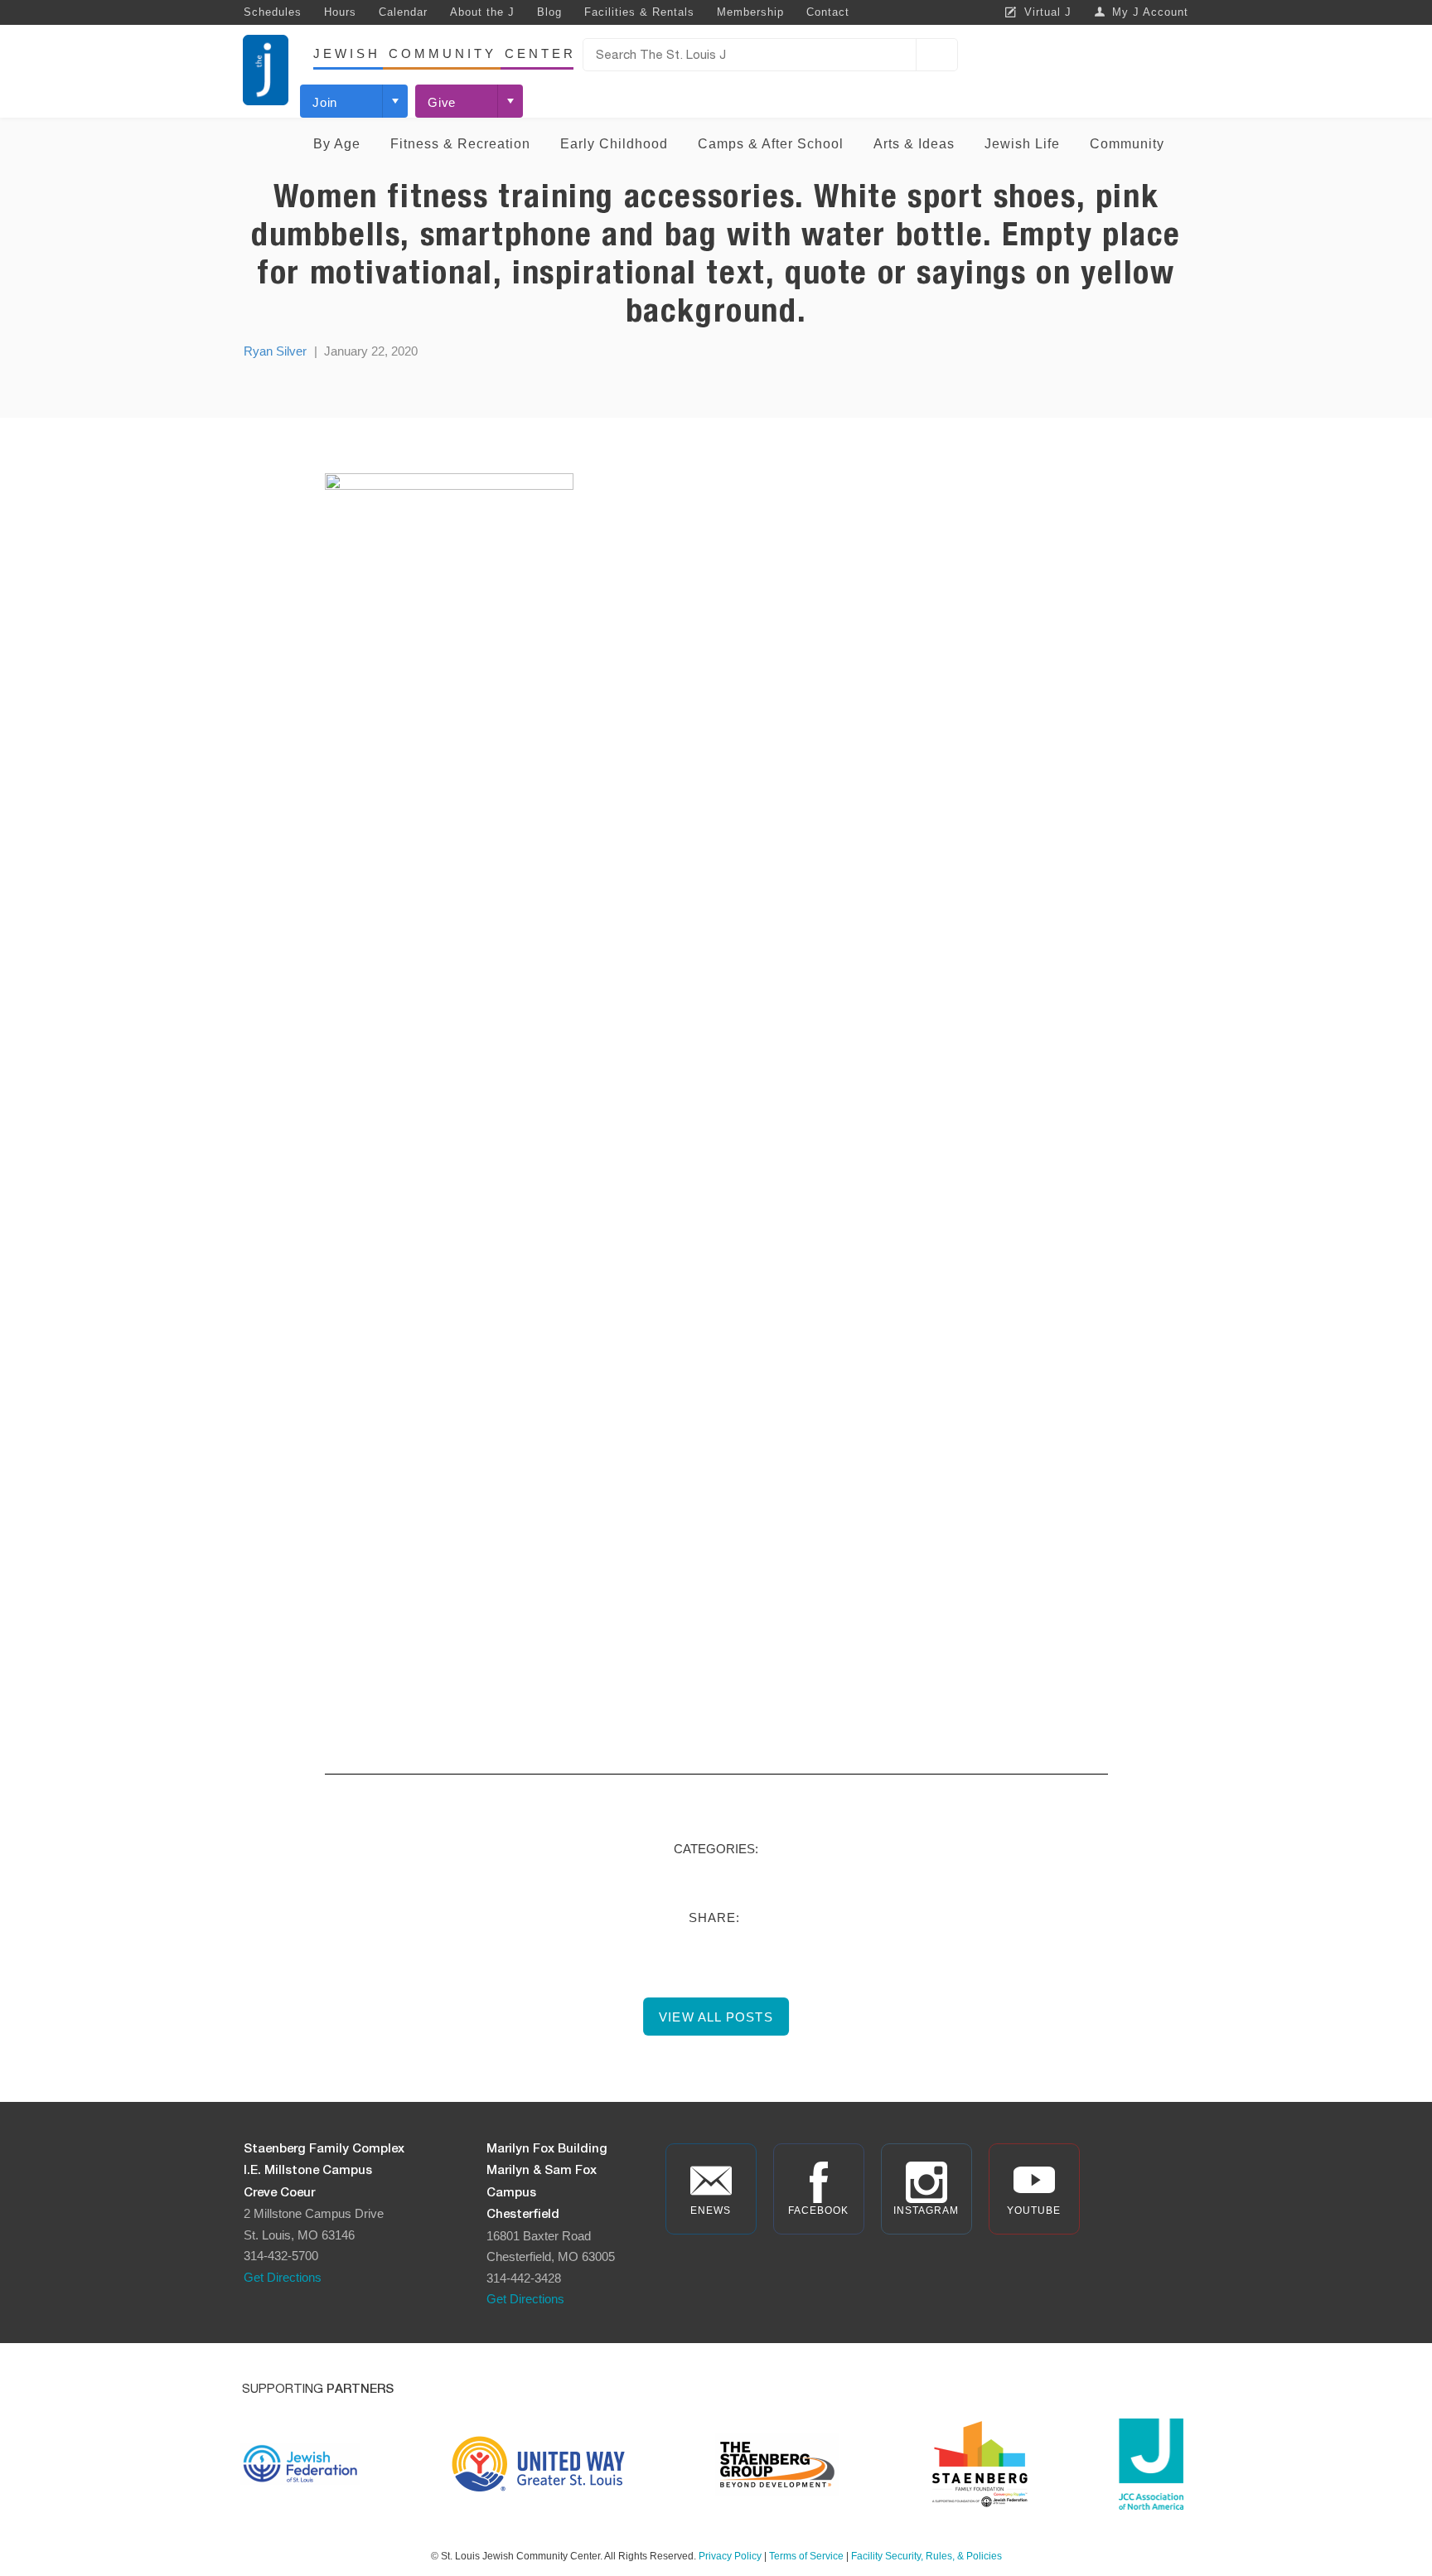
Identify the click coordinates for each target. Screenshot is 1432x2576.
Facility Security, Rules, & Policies (926, 2556)
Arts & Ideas (914, 144)
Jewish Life (1022, 144)
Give (442, 102)
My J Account (1150, 12)
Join (325, 102)
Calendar (403, 12)
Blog (549, 12)
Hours (340, 12)
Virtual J (1048, 12)
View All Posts (716, 2017)
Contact (828, 12)
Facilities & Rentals (639, 12)
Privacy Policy (730, 2556)
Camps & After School (771, 144)
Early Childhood (614, 144)
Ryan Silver (275, 351)
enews (711, 2210)
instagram (926, 2210)
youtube (1034, 2210)
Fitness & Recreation (460, 144)
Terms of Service (806, 2556)
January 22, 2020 (371, 351)
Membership (750, 12)
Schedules (273, 12)
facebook (818, 2210)
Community (1127, 144)
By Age (337, 144)
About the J (482, 12)
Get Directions (283, 2277)
